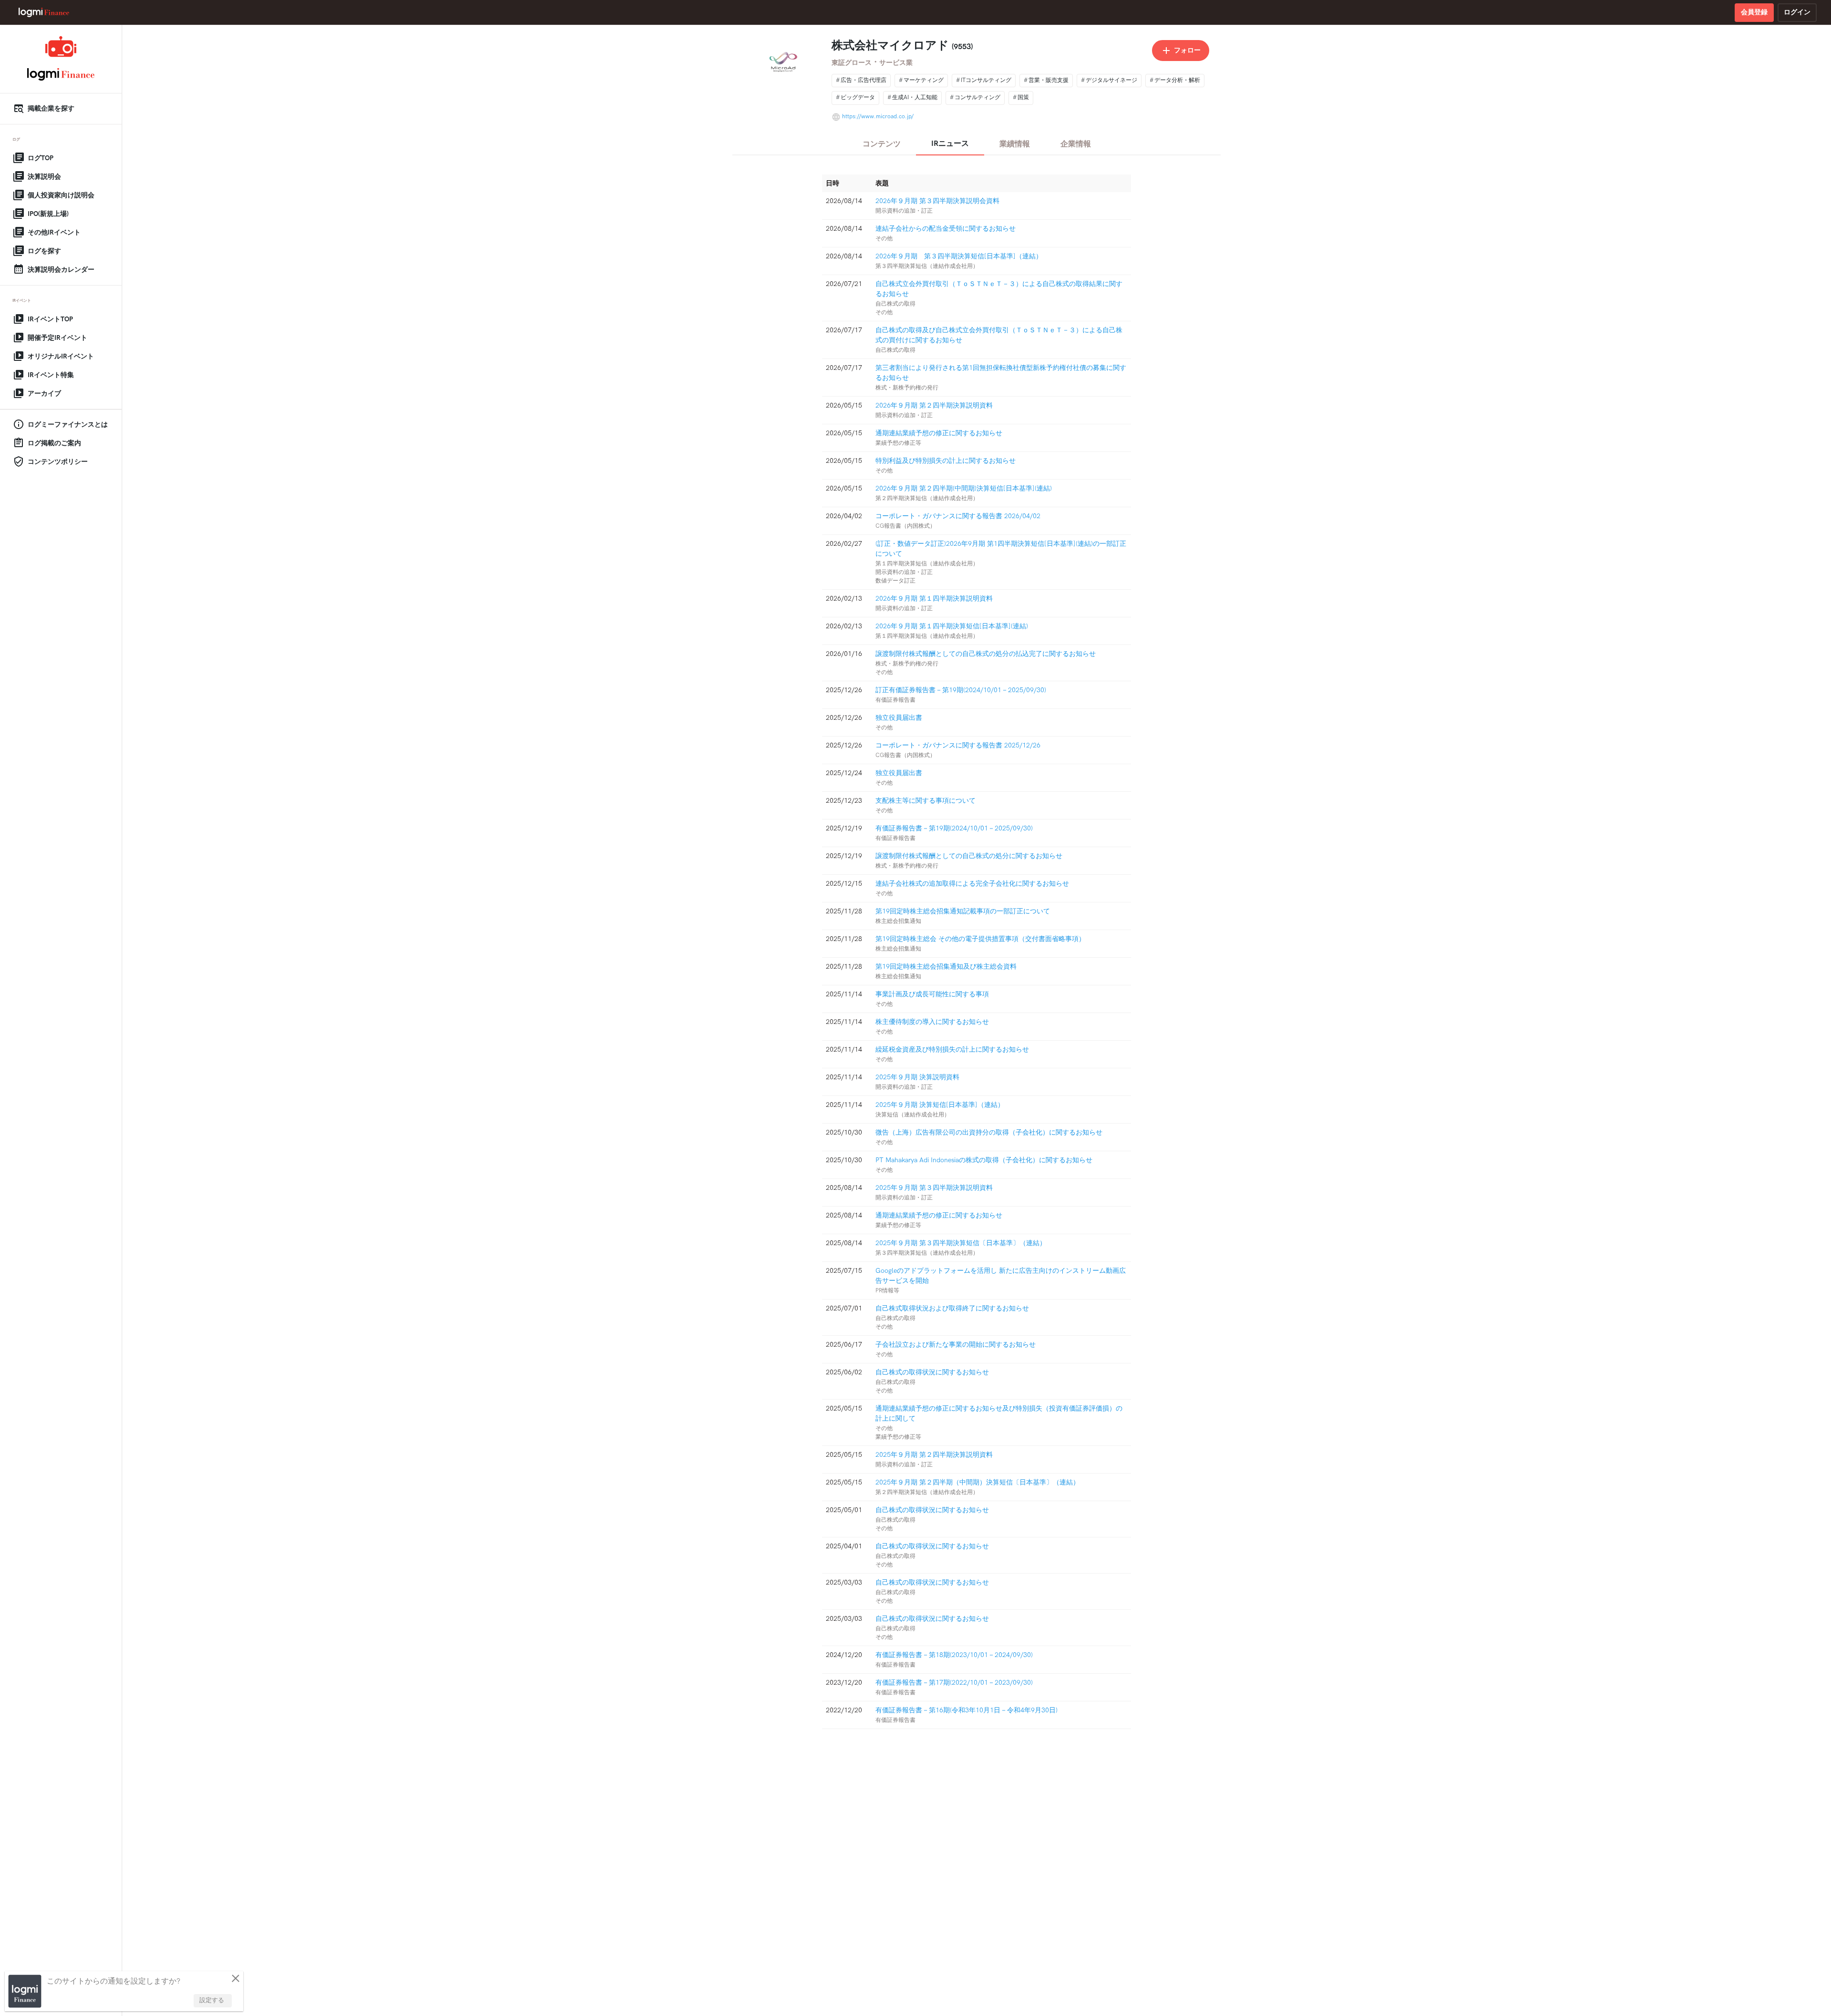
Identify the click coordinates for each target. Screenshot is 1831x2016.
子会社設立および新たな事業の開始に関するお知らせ (956, 1345)
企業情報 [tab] (1076, 144)
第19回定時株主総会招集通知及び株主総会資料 (946, 967)
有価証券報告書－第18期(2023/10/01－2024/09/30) (954, 1655)
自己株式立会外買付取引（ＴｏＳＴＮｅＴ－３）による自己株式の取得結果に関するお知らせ (999, 289)
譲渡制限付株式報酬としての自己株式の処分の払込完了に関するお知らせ (986, 654)
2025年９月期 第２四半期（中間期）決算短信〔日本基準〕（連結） (977, 1482)
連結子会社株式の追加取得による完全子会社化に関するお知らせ (972, 884)
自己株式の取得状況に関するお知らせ (932, 1372)
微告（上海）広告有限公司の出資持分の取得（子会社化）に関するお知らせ (989, 1132)
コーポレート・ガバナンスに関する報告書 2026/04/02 (958, 516)
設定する (212, 2000)
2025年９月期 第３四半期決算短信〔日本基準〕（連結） (961, 1243)
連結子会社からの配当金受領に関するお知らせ (946, 229)
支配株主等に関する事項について (926, 801)
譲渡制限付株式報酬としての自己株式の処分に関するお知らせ (969, 856)
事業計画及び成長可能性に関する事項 (932, 994)
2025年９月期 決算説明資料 (917, 1077)
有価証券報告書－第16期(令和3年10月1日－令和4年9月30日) (967, 1710)
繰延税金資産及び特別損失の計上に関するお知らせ (952, 1049)
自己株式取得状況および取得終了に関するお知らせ (952, 1308)
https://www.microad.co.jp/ (878, 117)
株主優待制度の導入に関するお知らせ (932, 1022)
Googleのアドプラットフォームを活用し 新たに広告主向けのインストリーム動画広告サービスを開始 (1001, 1276)
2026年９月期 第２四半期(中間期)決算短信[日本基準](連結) (964, 488)
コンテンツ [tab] (882, 144)
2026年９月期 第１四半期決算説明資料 (934, 599)
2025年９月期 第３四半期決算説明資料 (934, 1188)
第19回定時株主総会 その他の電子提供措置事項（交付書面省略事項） (980, 939)
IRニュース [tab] (950, 144)
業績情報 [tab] (1015, 144)
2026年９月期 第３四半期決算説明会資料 (937, 201)
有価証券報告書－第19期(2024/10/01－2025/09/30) (954, 828)
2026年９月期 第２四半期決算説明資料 (934, 405)
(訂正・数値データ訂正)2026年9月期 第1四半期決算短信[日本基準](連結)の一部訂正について (1001, 549)
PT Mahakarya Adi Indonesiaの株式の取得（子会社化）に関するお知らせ (984, 1160)
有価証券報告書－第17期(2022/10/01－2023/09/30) (954, 1683)
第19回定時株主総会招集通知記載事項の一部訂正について (963, 911)
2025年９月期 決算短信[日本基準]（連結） (940, 1105)
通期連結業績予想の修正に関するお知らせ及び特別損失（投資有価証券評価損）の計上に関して (999, 1413)
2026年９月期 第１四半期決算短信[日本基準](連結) (952, 626)
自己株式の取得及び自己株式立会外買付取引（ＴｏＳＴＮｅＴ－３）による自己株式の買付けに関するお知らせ (999, 335)
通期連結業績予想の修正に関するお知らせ (939, 433)
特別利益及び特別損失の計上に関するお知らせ (946, 461)
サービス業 (896, 63)
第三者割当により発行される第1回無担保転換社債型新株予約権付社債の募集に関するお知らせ (1001, 373)
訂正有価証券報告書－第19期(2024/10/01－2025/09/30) (961, 690)
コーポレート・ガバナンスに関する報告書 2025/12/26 (958, 745)
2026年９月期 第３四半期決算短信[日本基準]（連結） (959, 256)
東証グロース (852, 63)
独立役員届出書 (899, 718)
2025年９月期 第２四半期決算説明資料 (934, 1455)
